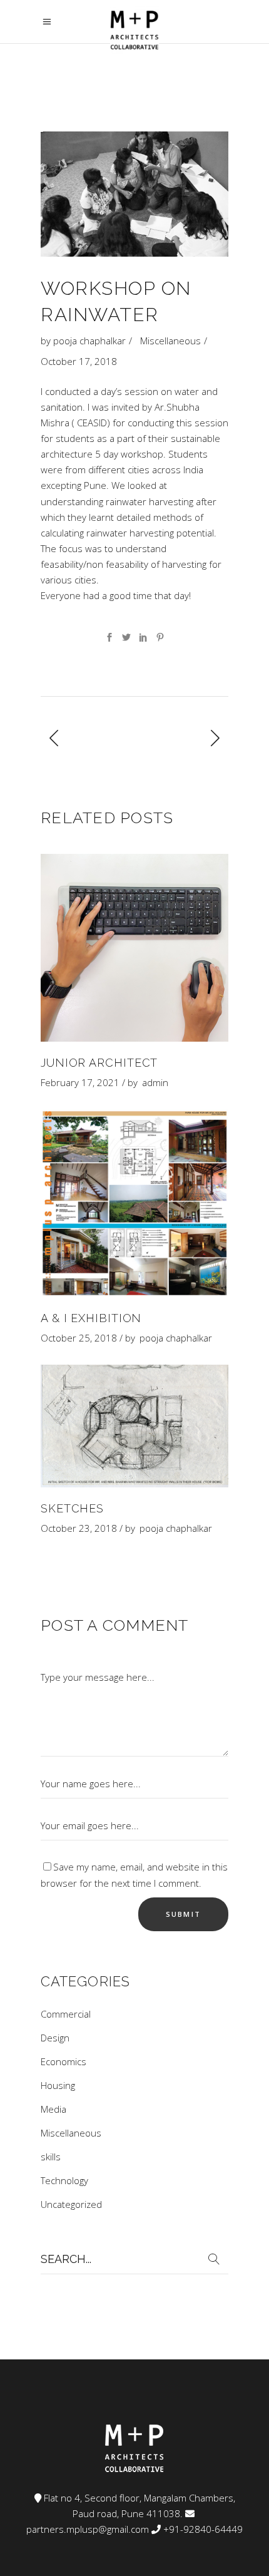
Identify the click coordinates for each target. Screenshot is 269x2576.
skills (51, 2157)
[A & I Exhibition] (134, 1203)
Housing (58, 2085)
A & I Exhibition (91, 1318)
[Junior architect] (134, 948)
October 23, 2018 (79, 1528)
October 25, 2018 (79, 1338)
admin (155, 1082)
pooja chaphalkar (89, 341)
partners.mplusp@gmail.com (88, 2529)
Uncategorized (71, 2204)
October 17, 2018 (79, 361)
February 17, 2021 (80, 1082)
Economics (63, 2061)
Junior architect (99, 1063)
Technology (64, 2180)
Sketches (72, 1508)
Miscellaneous (170, 341)
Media (53, 2109)
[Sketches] (134, 1426)
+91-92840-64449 (203, 2529)
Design (55, 2038)
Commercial (66, 2014)
